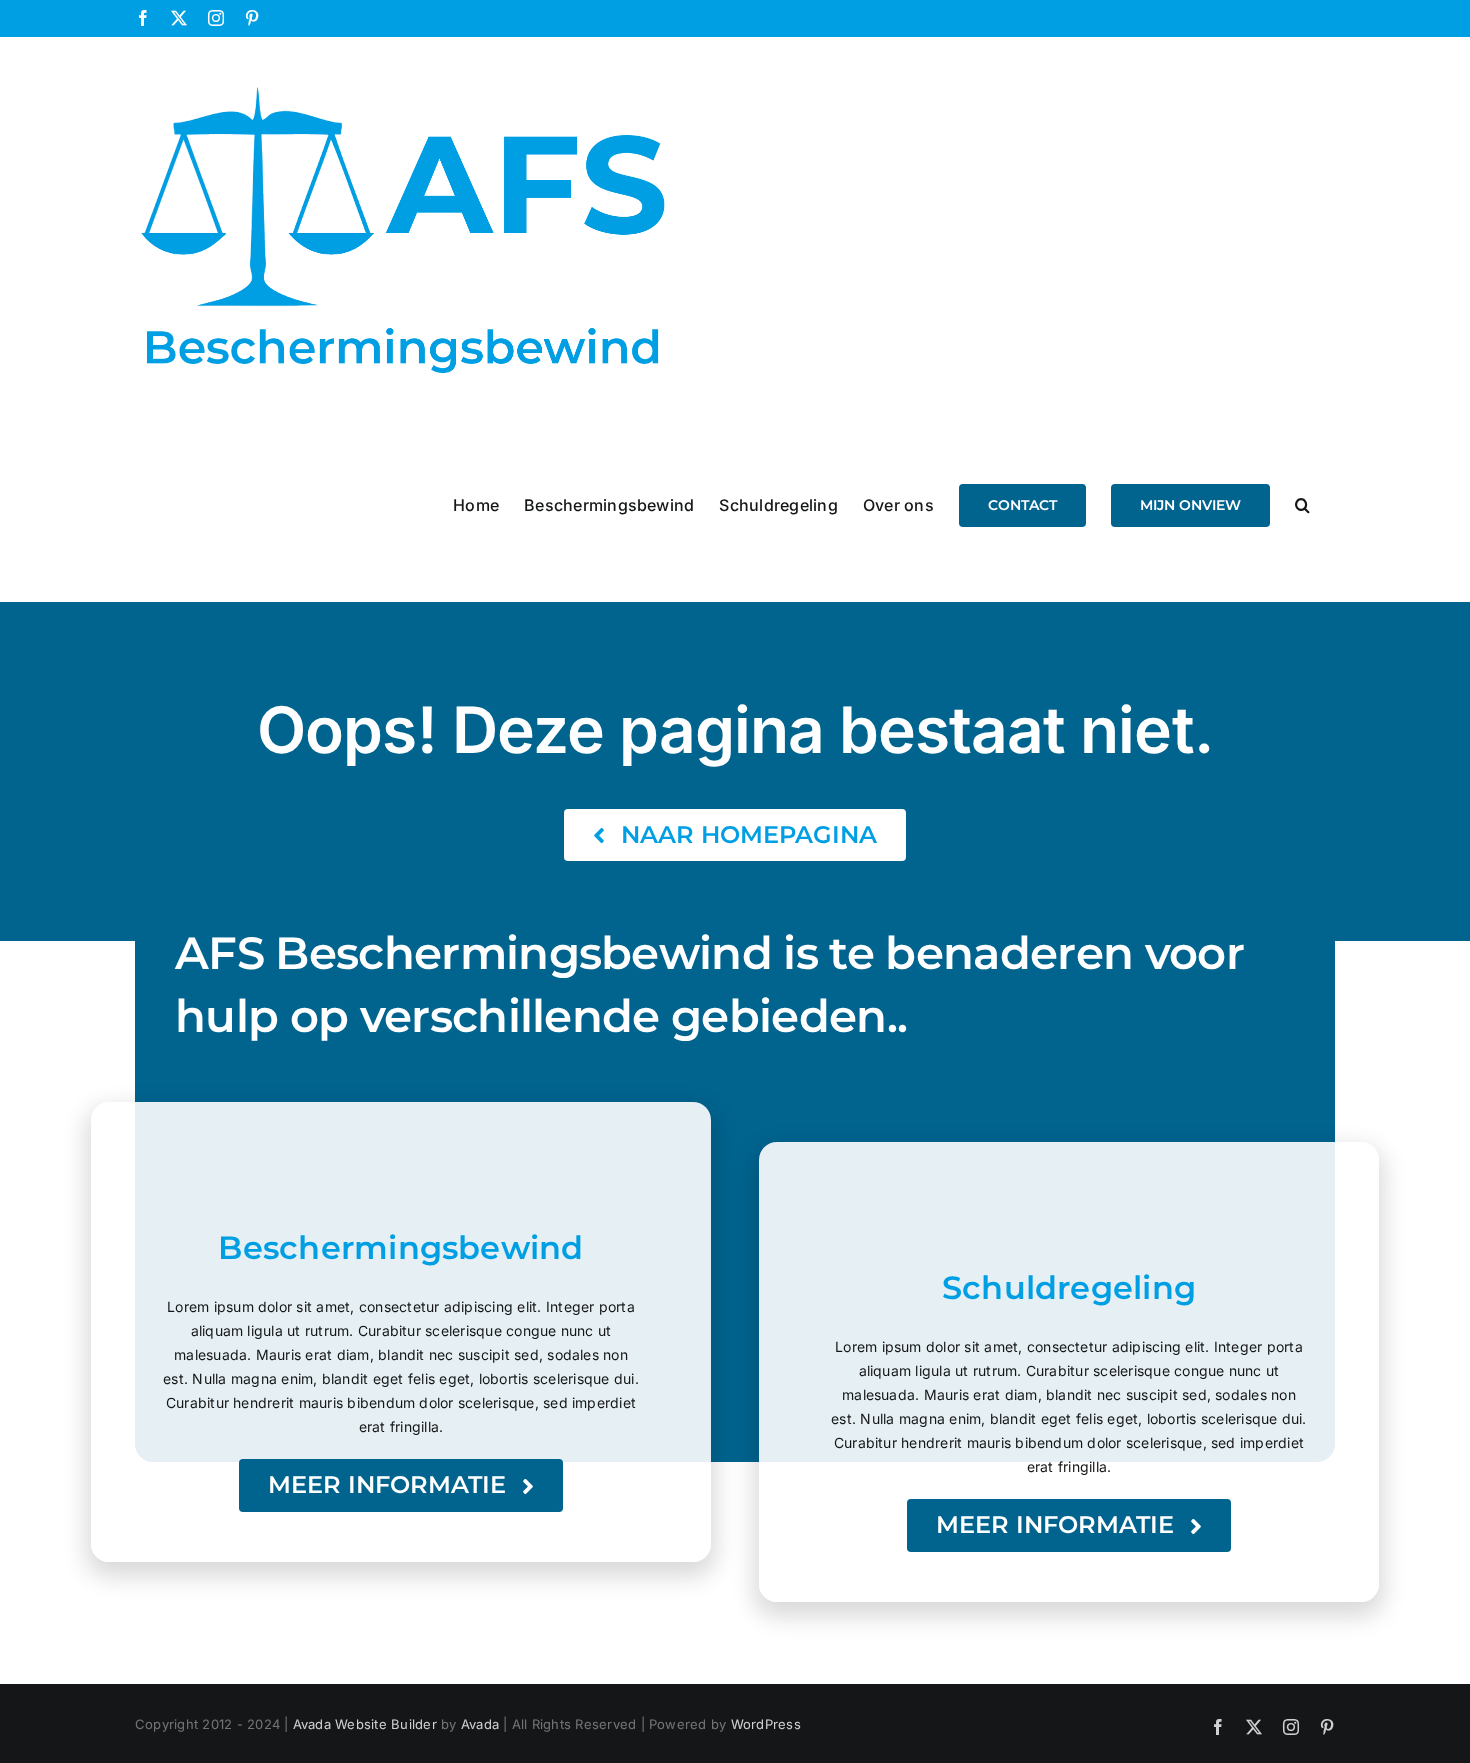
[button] (1302, 504)
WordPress (766, 1724)
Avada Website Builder (365, 1724)
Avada (480, 1724)
